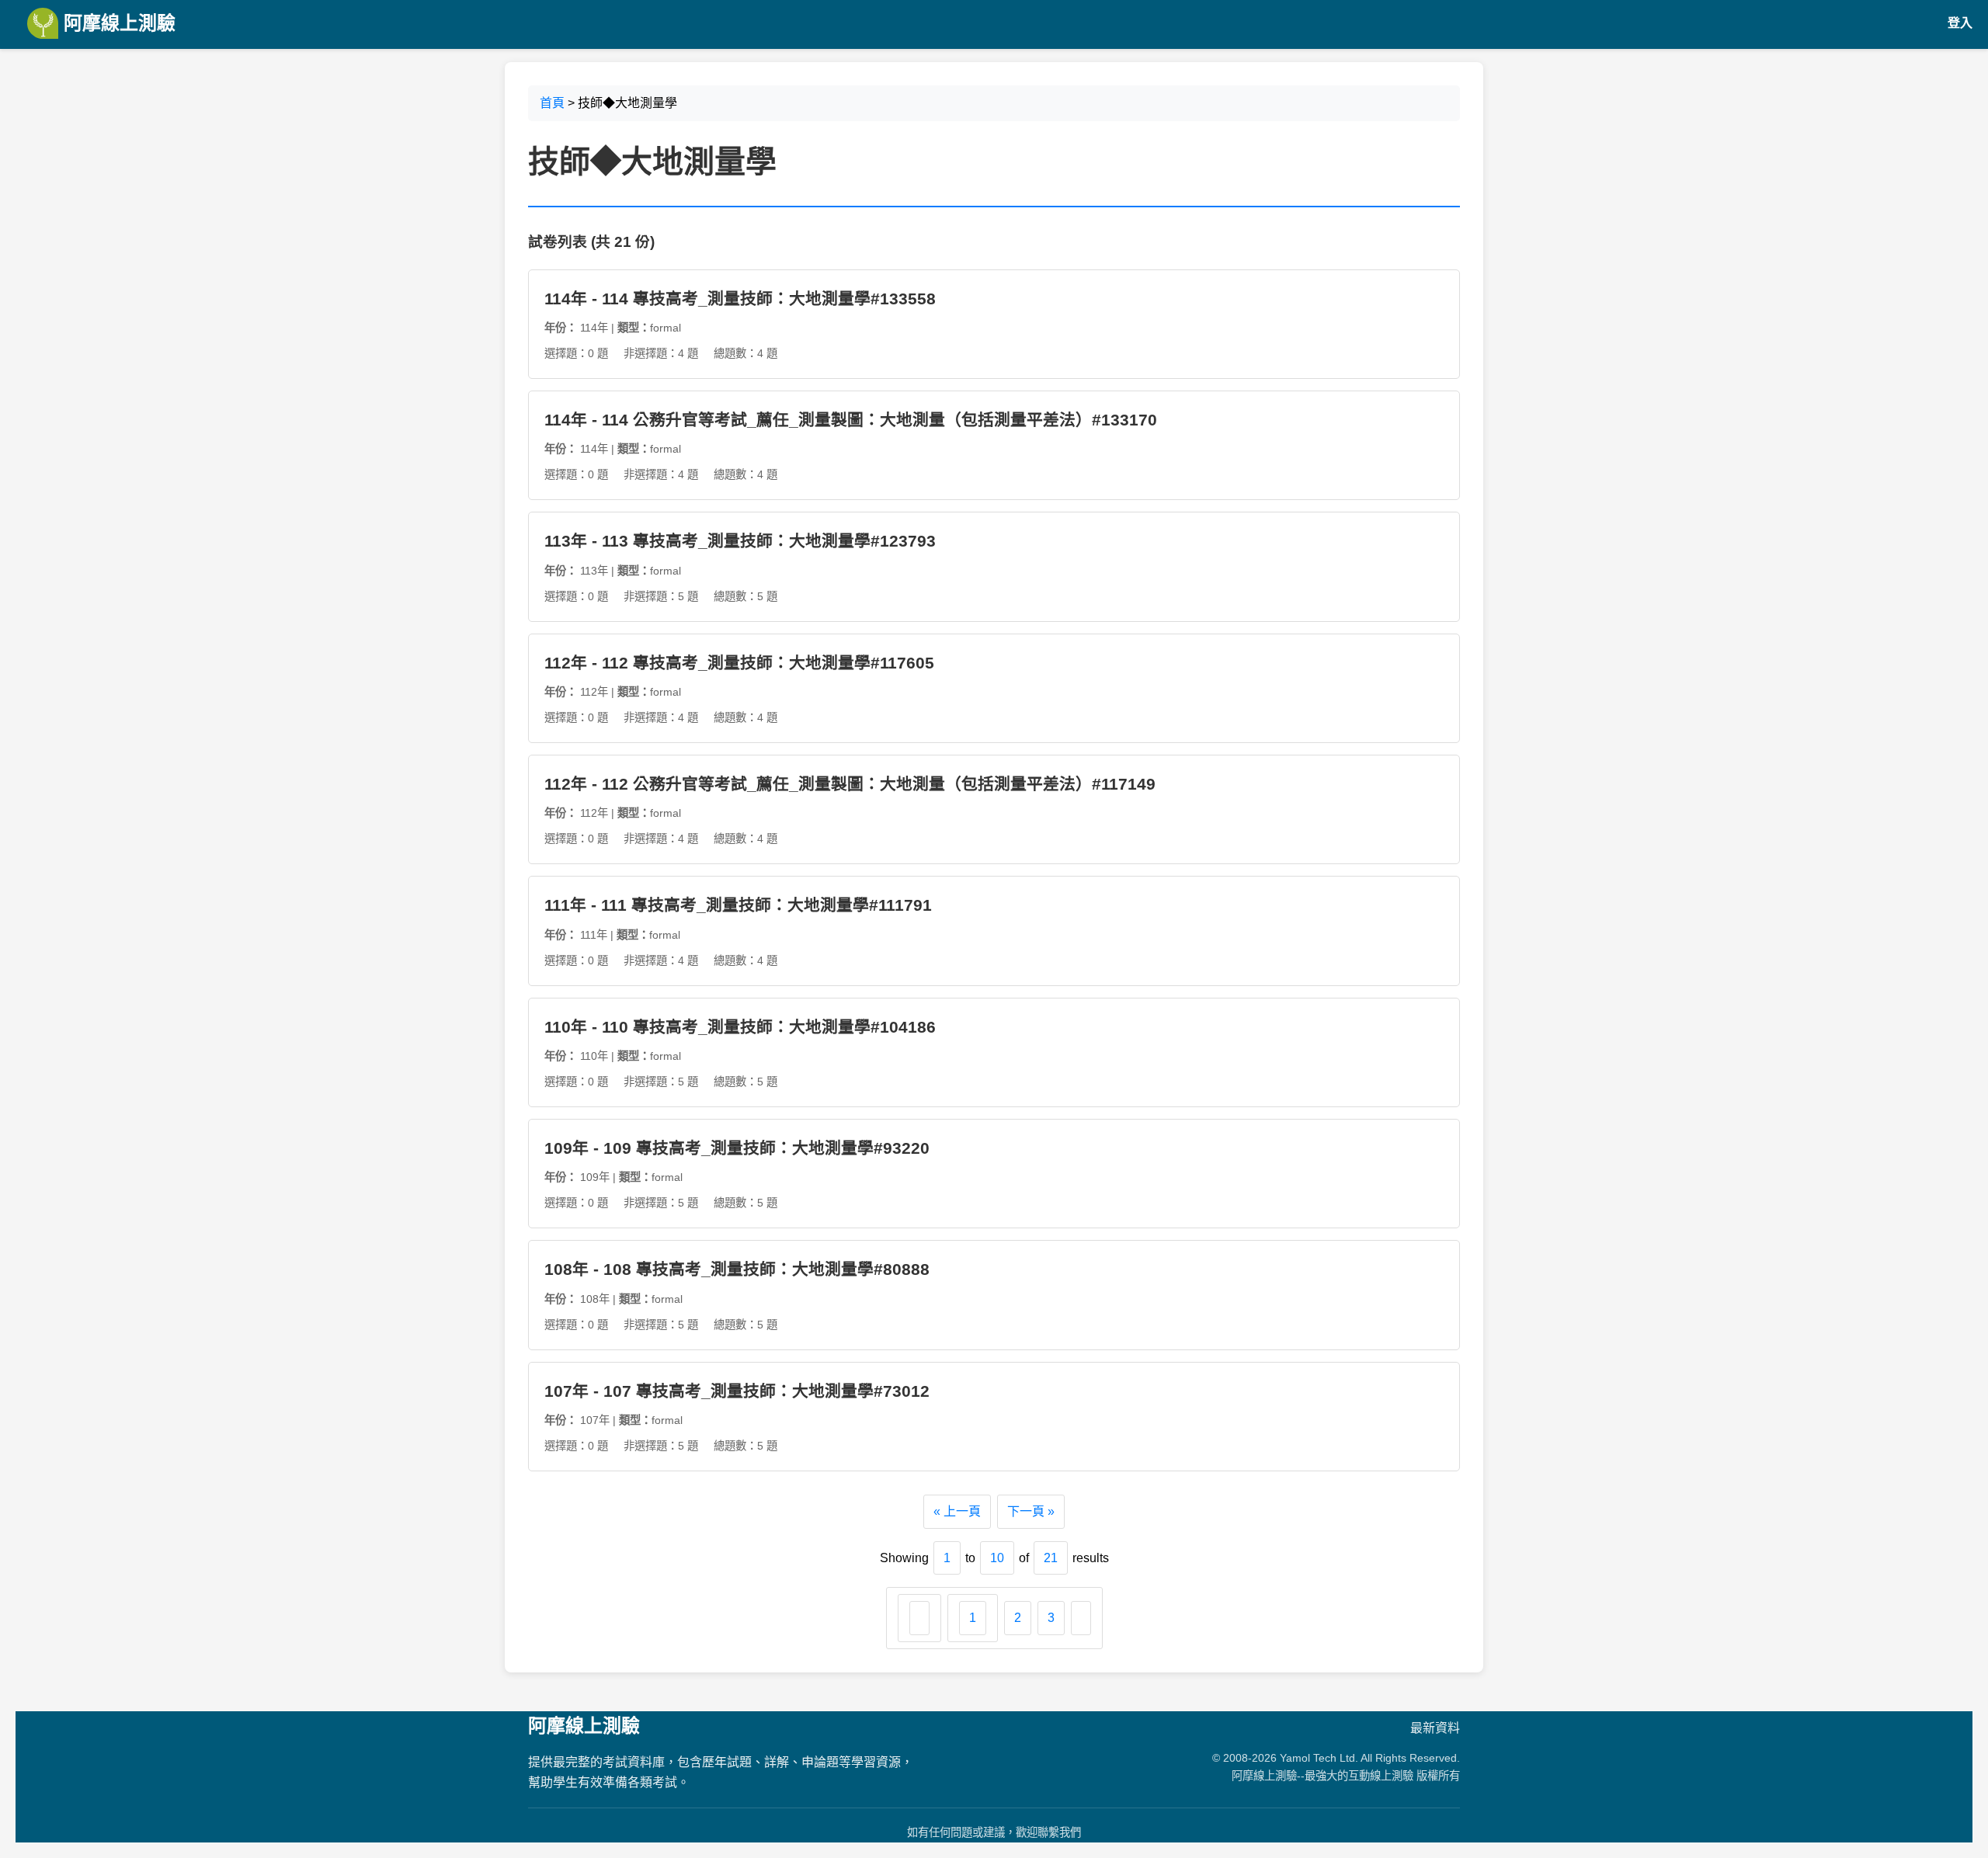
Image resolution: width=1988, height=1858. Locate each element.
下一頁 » (1031, 1511)
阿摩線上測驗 (117, 23)
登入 (1960, 23)
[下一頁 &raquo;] (1081, 1618)
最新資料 (1435, 1728)
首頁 (552, 103)
